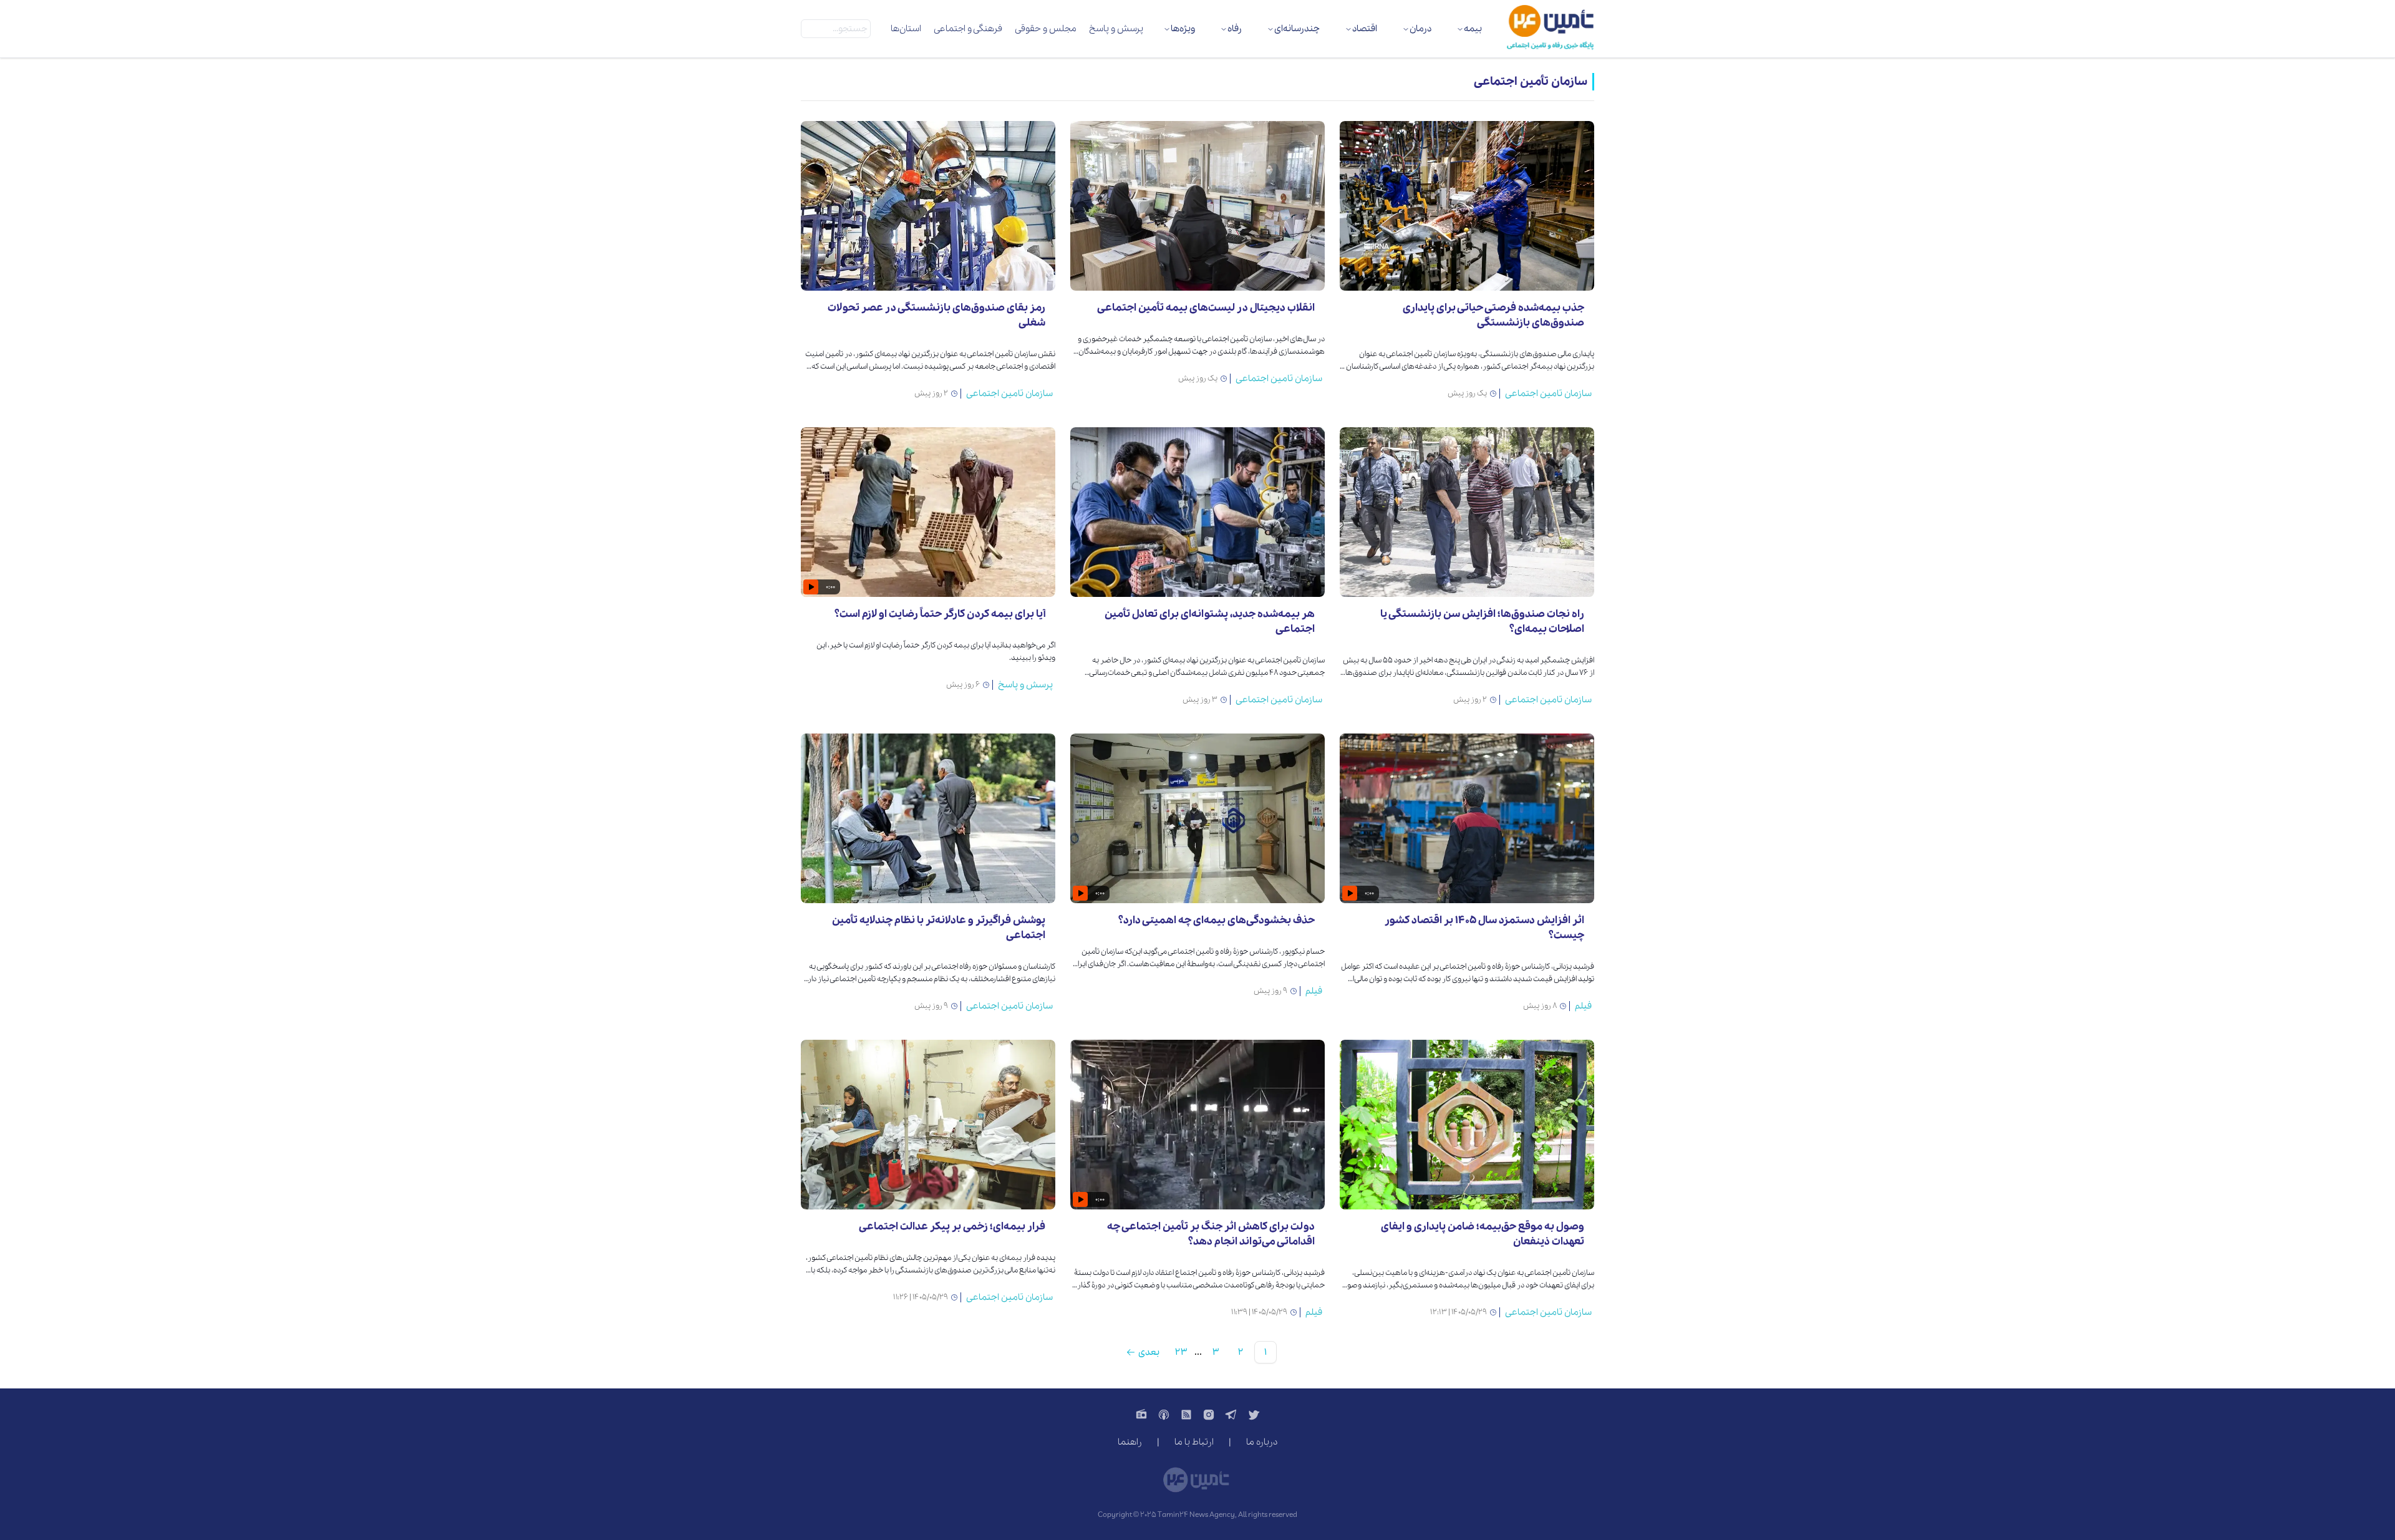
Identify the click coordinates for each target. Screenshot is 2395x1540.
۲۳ (1181, 1352)
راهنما (1130, 1442)
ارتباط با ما (1194, 1442)
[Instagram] (1209, 1415)
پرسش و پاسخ (1116, 29)
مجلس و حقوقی (1046, 29)
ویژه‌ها (1183, 29)
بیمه (1473, 29)
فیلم (1583, 1006)
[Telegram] (1231, 1415)
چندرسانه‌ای (1297, 29)
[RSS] (1186, 1415)
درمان (1420, 29)
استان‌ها (906, 29)
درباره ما (1262, 1442)
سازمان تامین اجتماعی (1548, 394)
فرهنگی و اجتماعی (968, 29)
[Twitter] (1254, 1415)
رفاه (1235, 29)
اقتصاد (1365, 29)
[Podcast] (1164, 1415)
